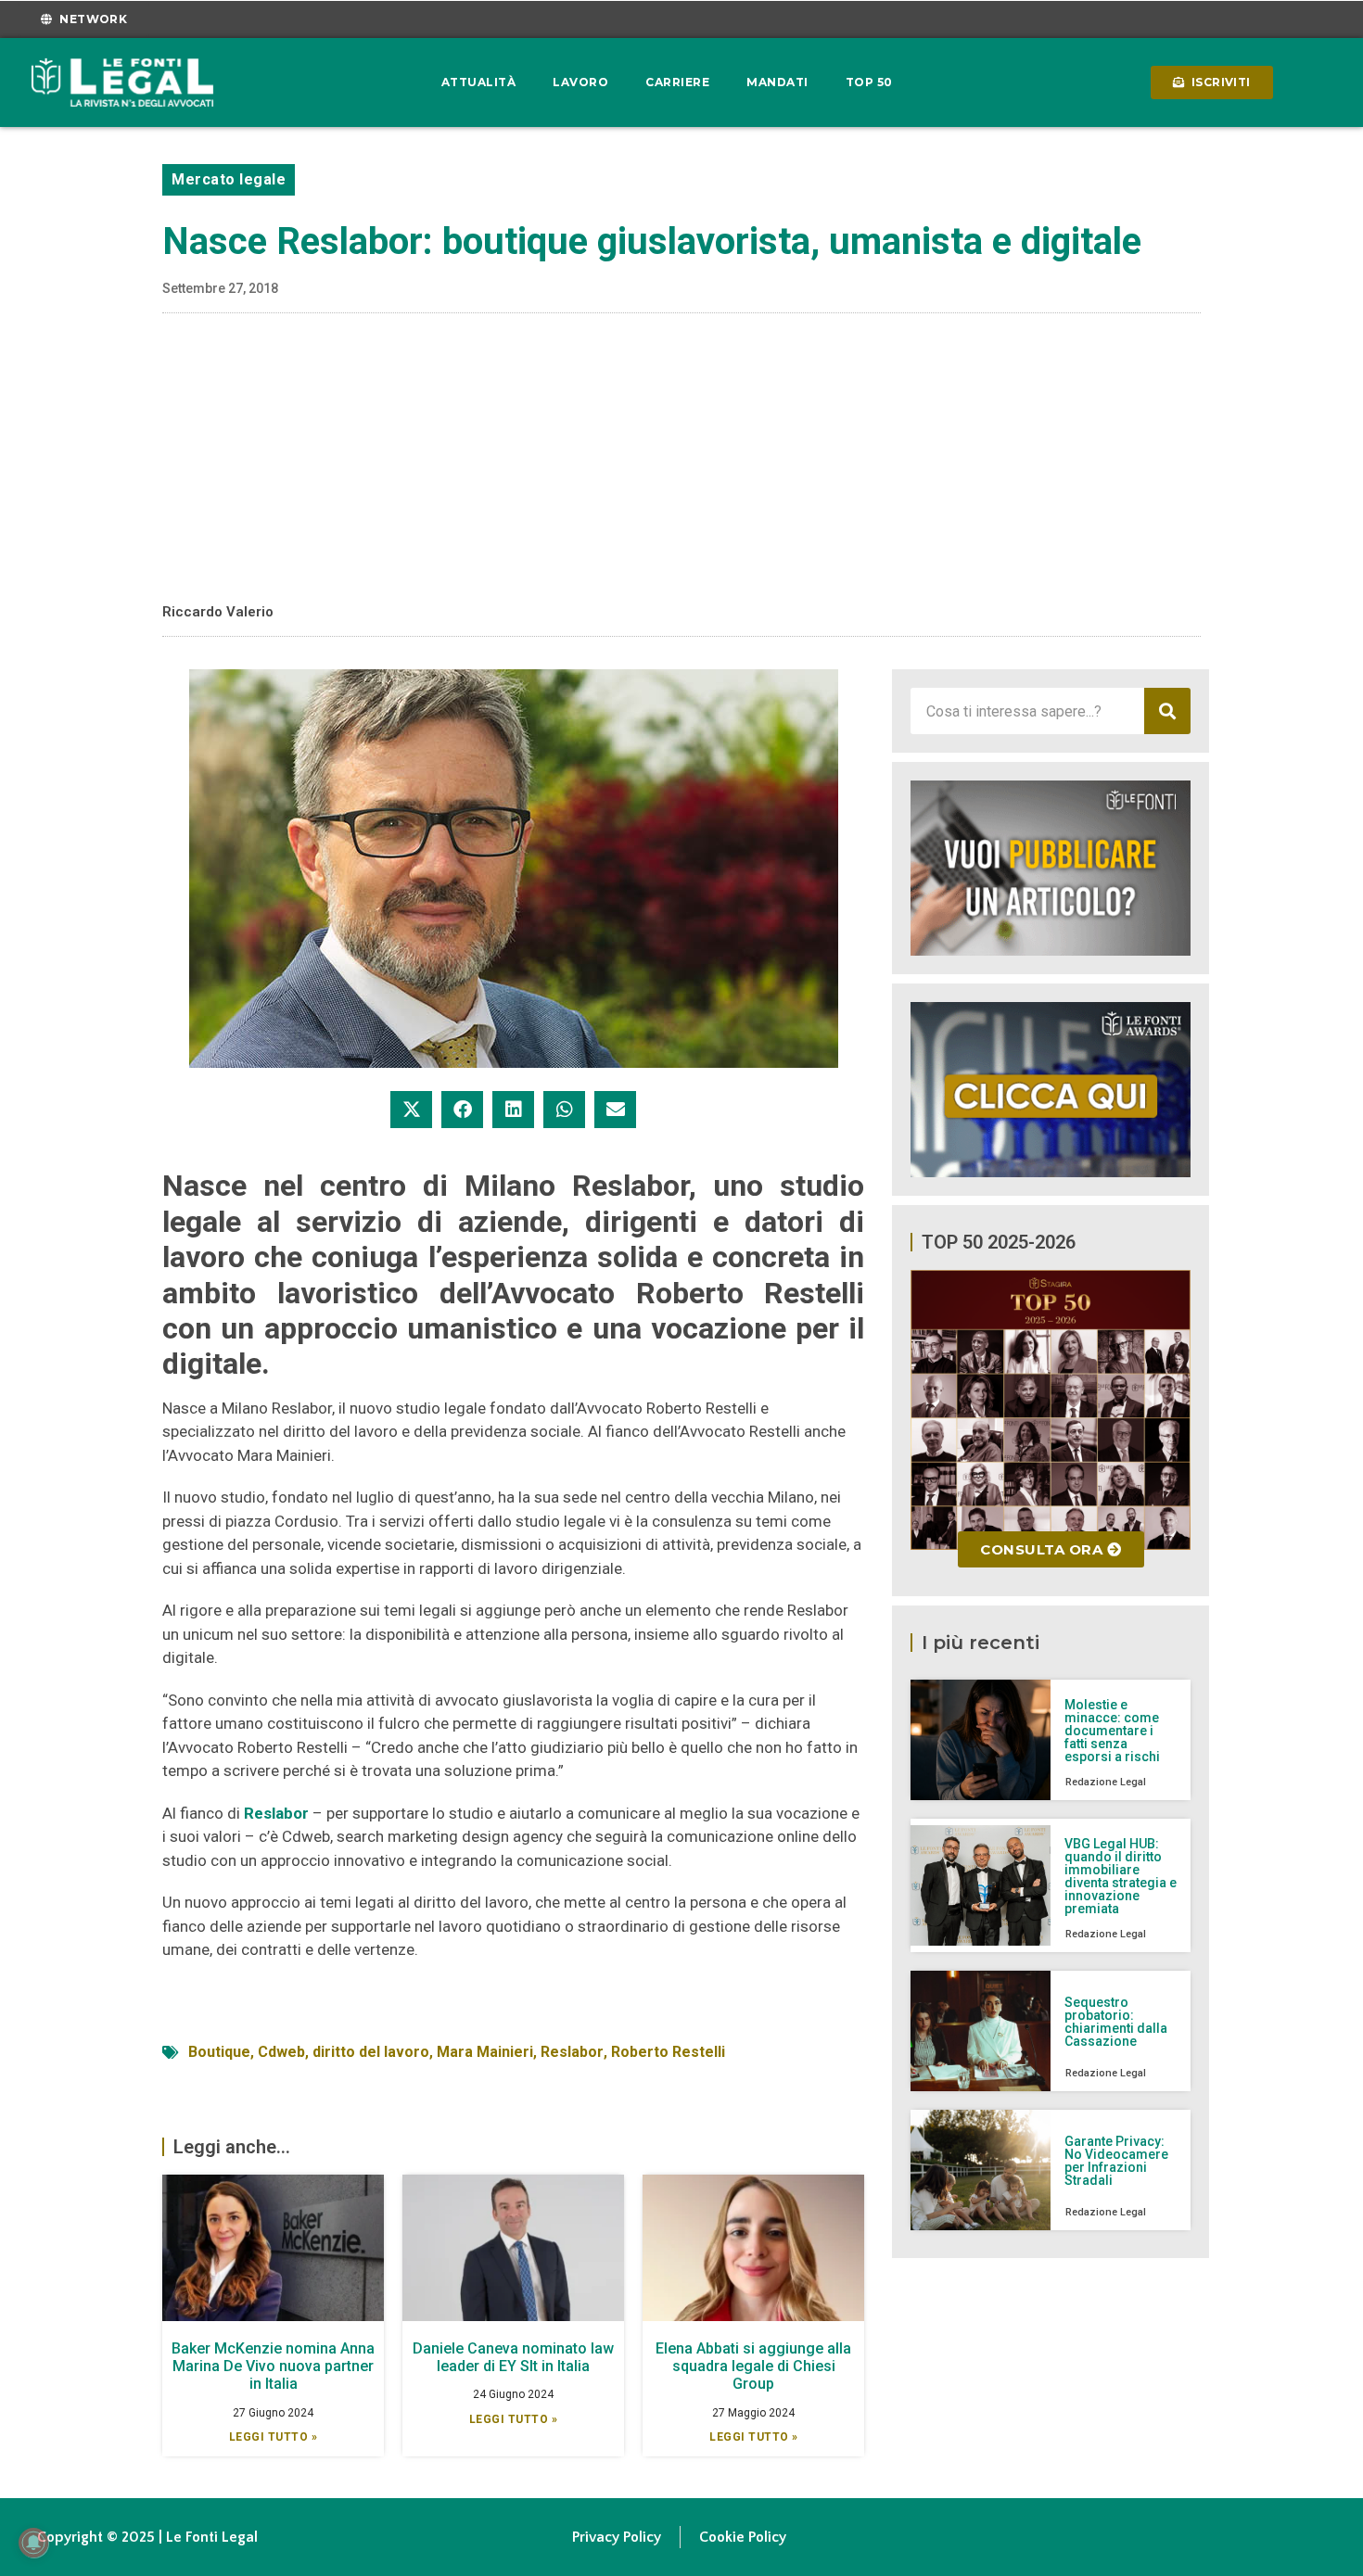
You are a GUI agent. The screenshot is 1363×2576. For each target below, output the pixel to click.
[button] (411, 1110)
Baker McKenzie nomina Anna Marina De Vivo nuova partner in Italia (273, 2366)
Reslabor (276, 1813)
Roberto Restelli (668, 2052)
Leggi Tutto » (274, 2437)
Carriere (677, 82)
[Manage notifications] (33, 2543)
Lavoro (580, 82)
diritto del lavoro (371, 2052)
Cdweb (281, 2052)
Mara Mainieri (485, 2052)
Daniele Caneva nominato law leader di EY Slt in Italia (513, 2357)
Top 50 (869, 82)
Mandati (777, 82)
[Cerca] (1167, 711)
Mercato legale (229, 179)
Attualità (479, 82)
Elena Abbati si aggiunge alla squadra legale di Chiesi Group (753, 2366)
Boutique (219, 2052)
